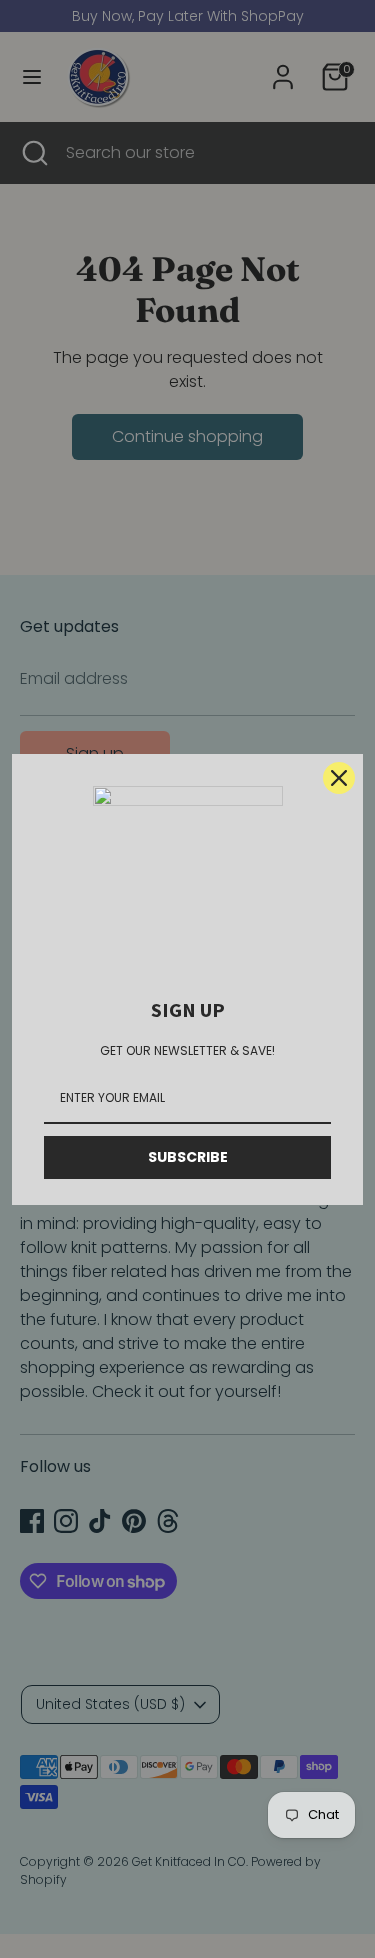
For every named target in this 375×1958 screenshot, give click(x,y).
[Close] (339, 778)
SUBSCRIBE (188, 1157)
